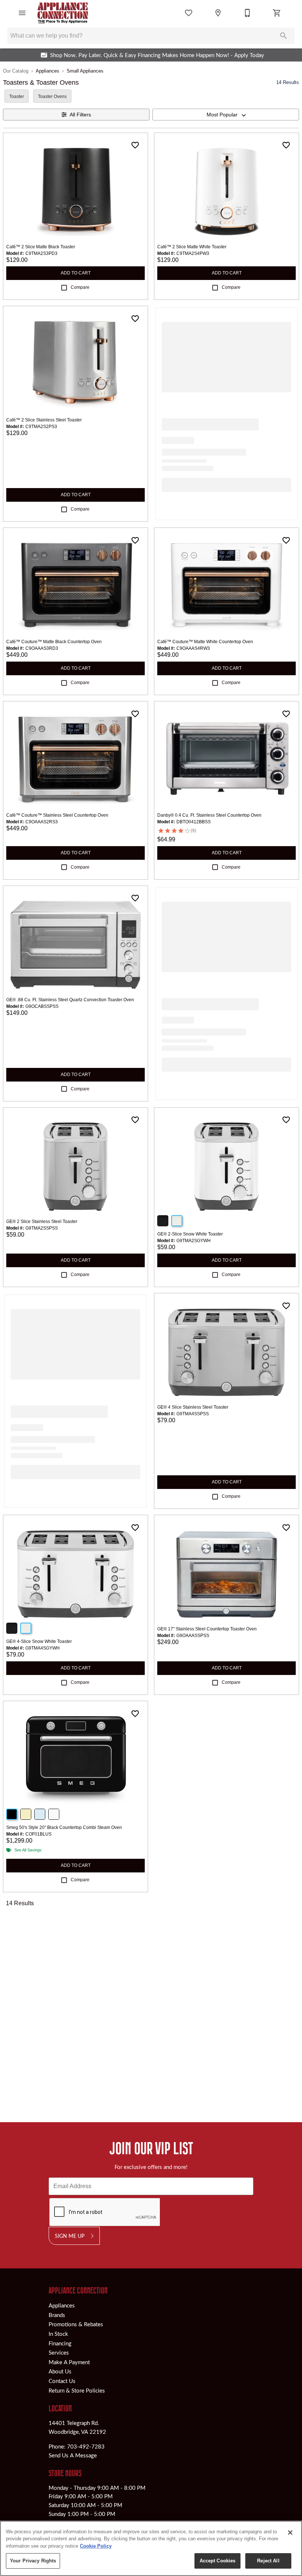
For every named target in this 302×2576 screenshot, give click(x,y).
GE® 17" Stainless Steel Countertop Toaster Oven (207, 1629)
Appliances (48, 71)
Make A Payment (69, 2362)
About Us (60, 2371)
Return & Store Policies (77, 2390)
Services (59, 2352)
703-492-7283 (86, 2446)
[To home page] (63, 13)
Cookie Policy (96, 2546)
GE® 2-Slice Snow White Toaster (190, 1234)
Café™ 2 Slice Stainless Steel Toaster (44, 420)
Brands (57, 2315)
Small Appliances (85, 71)
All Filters (80, 115)
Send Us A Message (73, 2455)
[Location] (218, 13)
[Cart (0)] (277, 13)
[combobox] (226, 115)
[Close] (290, 2533)
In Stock (58, 2334)
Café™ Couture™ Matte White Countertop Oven (205, 642)
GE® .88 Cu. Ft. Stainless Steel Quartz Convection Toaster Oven (70, 1000)
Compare (80, 287)
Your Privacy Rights (33, 2561)
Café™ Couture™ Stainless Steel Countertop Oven (57, 815)
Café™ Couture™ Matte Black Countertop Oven (54, 642)
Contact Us (62, 2381)
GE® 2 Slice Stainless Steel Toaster (42, 1222)
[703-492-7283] (247, 13)
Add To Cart (76, 273)
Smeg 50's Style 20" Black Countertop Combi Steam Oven (64, 1827)
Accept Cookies (218, 2561)
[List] (189, 13)
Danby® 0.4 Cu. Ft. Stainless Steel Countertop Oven (209, 815)
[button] (22, 13)
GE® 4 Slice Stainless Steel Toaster (193, 1407)
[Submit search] (284, 36)
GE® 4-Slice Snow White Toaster (39, 1641)
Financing (60, 2343)
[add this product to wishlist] (135, 145)
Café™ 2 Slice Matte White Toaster (192, 247)
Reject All (268, 2561)
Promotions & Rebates (76, 2324)
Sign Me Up (70, 2236)
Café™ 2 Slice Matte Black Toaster (41, 247)
